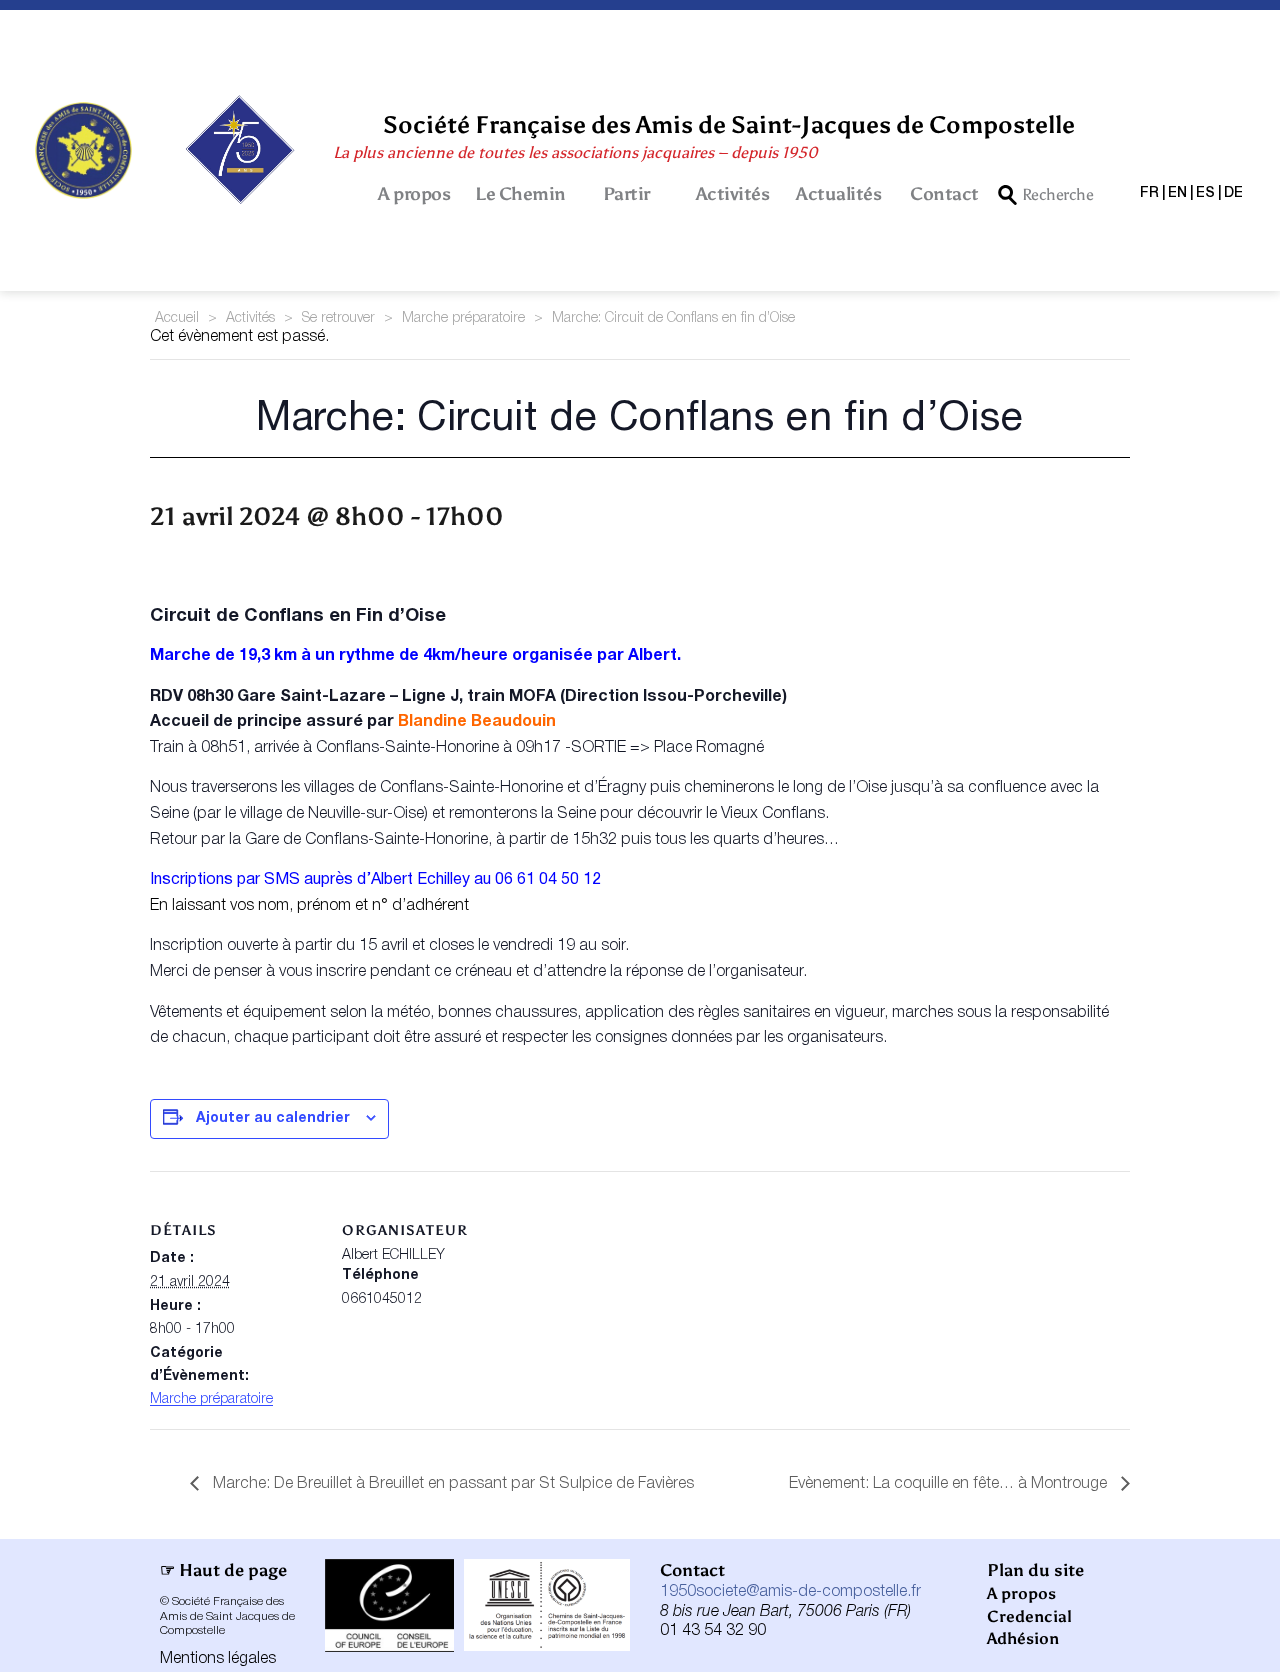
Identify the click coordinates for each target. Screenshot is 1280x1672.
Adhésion (1023, 1638)
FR (1149, 193)
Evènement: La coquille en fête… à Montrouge (950, 1484)
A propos (414, 194)
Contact (944, 194)
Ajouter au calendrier (273, 1118)
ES (1205, 193)
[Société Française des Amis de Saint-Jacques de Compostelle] (83, 150)
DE (1233, 193)
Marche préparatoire (463, 318)
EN (1177, 193)
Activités (733, 194)
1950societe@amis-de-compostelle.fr (790, 1592)
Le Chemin (520, 194)
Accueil (177, 318)
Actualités (838, 194)
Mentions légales (218, 1659)
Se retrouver (338, 318)
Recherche (1058, 194)
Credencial (1029, 1616)
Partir (626, 194)
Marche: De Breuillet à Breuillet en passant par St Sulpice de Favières (451, 1484)
